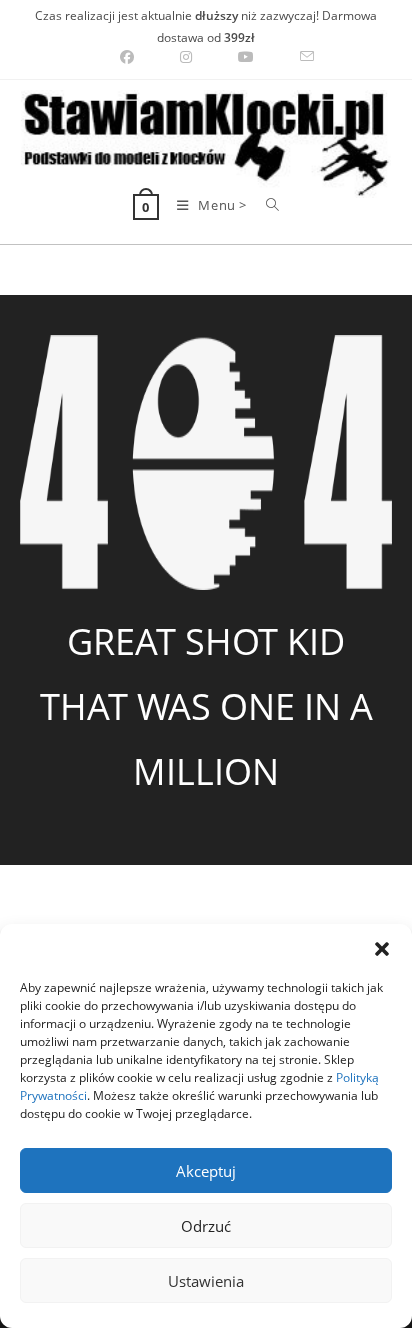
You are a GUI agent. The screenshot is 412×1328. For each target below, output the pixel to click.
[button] (382, 949)
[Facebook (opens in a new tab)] (127, 57)
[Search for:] (265, 205)
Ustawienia (206, 1281)
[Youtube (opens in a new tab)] (246, 57)
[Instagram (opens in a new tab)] (186, 57)
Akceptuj (206, 1171)
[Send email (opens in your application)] (295, 57)
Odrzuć (206, 1226)
